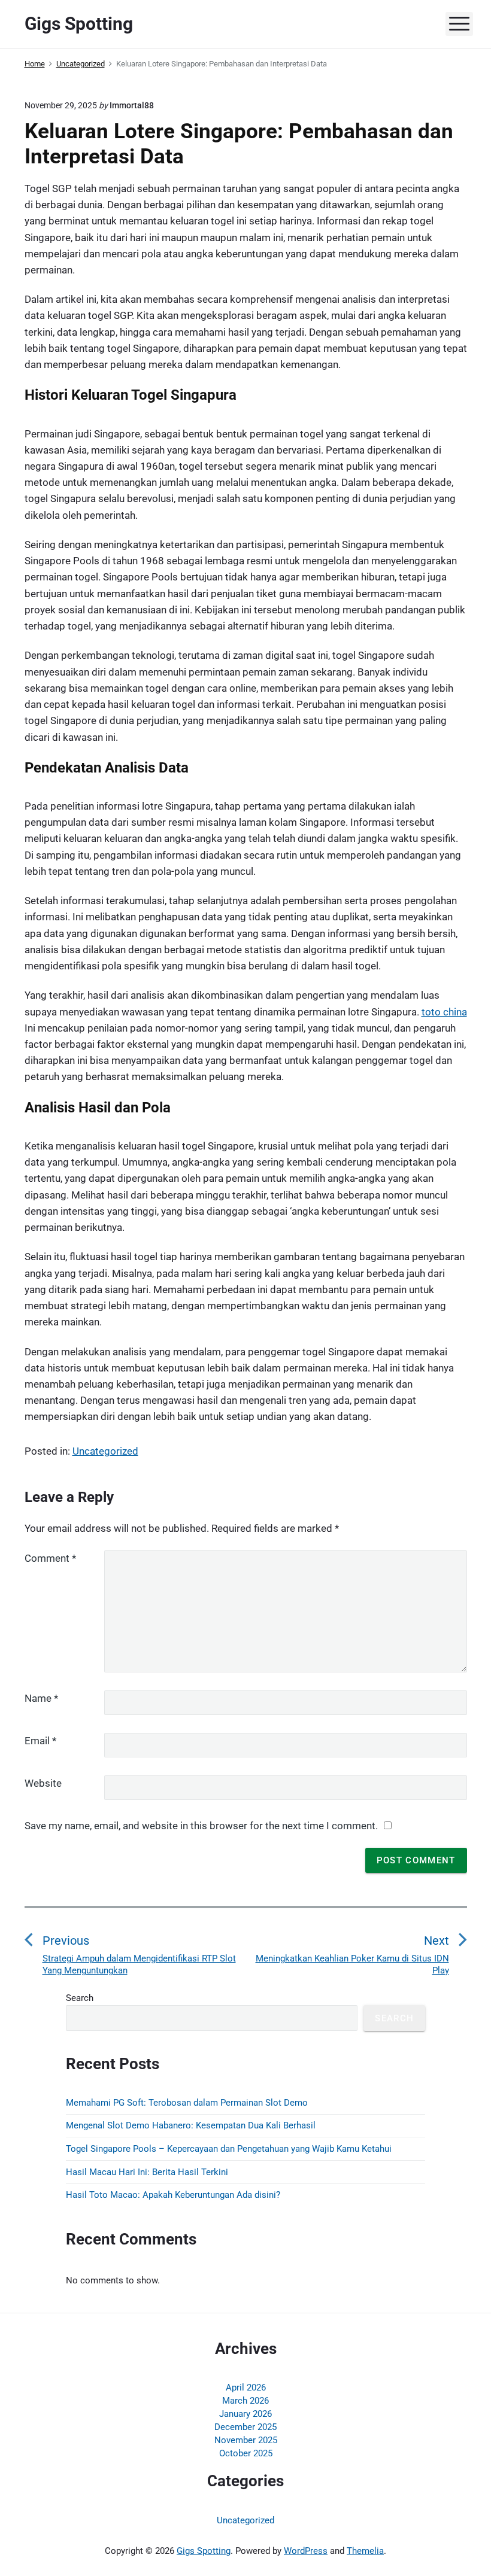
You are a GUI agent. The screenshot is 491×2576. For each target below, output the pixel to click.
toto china (444, 1012)
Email (40, 1741)
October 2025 (246, 2453)
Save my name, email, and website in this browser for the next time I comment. (201, 1826)
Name (41, 1698)
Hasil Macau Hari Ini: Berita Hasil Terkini (147, 2172)
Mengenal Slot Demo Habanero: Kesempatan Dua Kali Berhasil (191, 2125)
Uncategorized (105, 1451)
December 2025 (245, 2427)
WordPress (306, 2551)
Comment (50, 1558)
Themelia (365, 2551)
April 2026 (246, 2388)
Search (80, 1998)
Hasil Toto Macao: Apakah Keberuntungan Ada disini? (173, 2195)
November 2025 (246, 2440)
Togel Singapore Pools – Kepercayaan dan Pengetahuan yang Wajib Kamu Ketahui (229, 2149)
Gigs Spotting (204, 2551)
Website (43, 1783)
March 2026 (245, 2401)
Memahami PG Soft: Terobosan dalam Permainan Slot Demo (187, 2103)
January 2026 (245, 2414)
